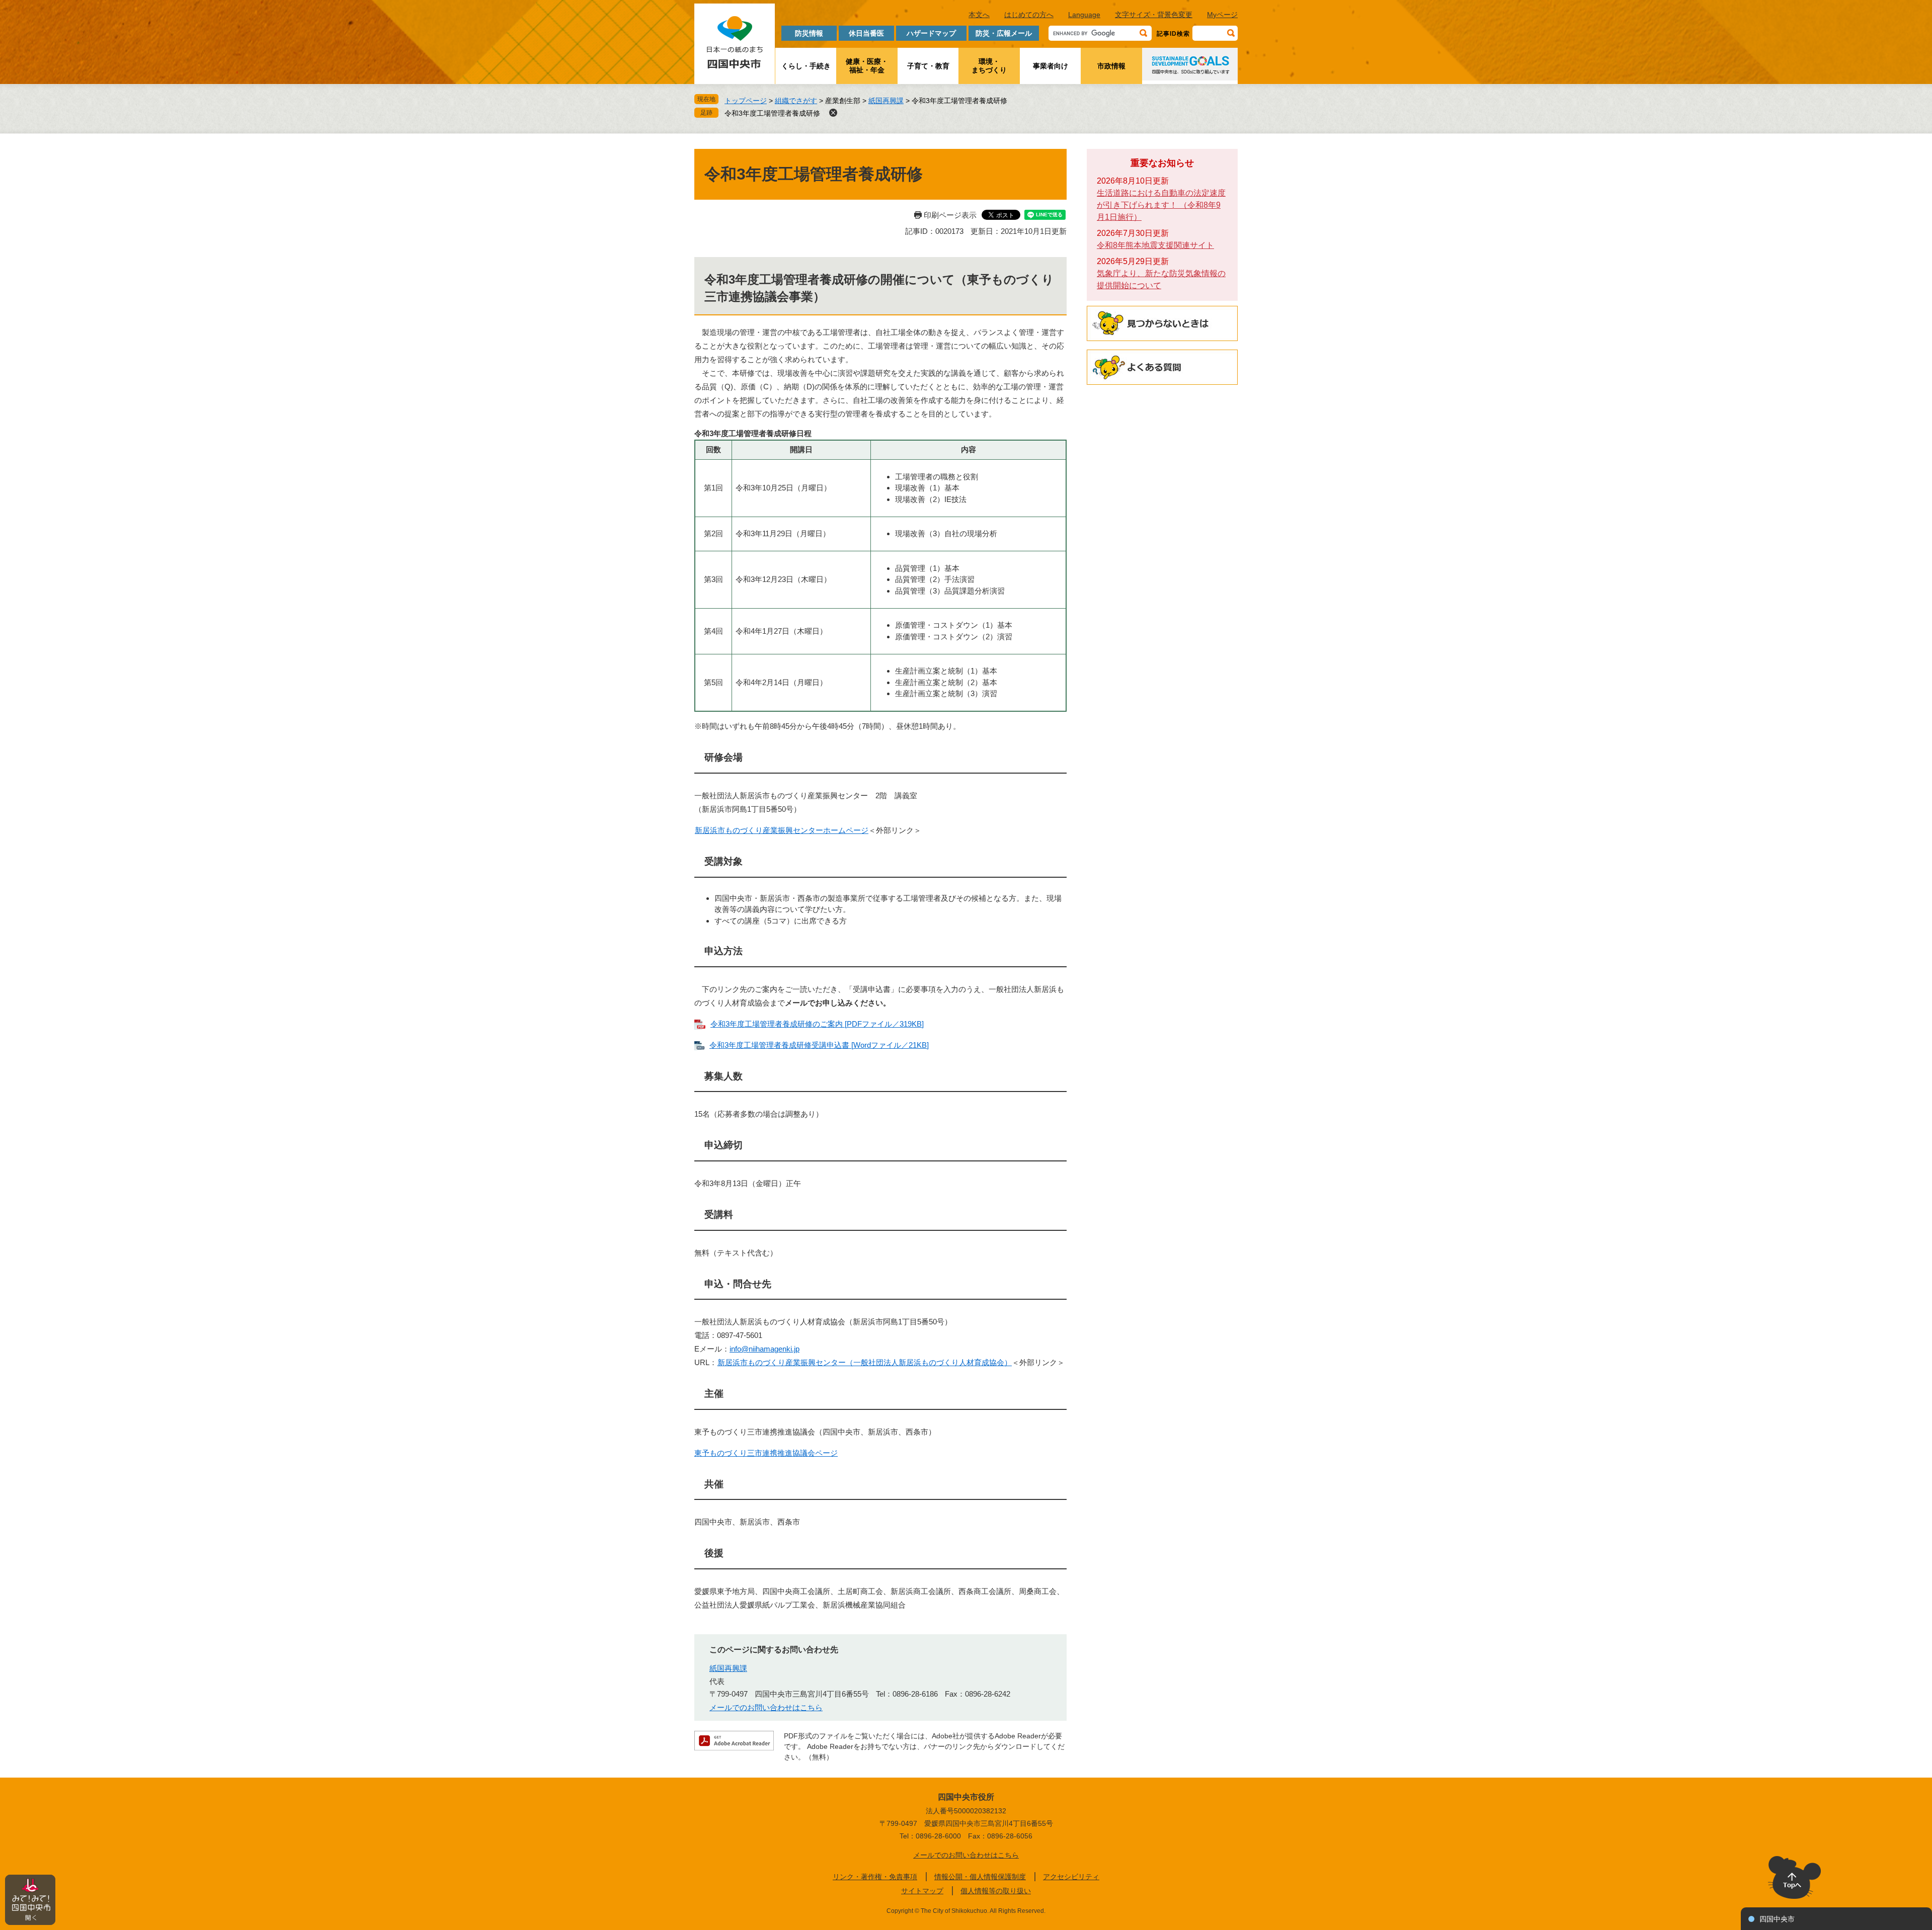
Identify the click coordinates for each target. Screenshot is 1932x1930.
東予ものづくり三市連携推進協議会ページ (766, 1453)
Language (1084, 15)
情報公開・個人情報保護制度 (980, 1877)
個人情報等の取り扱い (996, 1891)
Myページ (1222, 15)
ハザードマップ (931, 33)
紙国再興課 (886, 101)
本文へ (979, 15)
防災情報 (809, 33)
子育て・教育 (928, 66)
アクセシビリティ (1071, 1877)
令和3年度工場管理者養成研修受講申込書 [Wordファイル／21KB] (819, 1045)
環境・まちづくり (989, 66)
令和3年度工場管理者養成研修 (772, 113)
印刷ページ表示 (950, 215)
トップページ (746, 101)
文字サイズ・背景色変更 (1154, 15)
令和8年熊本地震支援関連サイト (1155, 245)
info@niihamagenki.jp (764, 1349)
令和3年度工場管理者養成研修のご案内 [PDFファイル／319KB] (817, 1024)
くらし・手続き (806, 66)
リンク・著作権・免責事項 (875, 1877)
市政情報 (1111, 66)
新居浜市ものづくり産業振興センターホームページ (782, 830)
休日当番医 (866, 33)
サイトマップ (922, 1891)
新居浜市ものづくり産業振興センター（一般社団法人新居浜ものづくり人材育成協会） (865, 1362)
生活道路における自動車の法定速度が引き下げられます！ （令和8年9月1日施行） (1161, 205)
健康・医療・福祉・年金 (867, 66)
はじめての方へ (1029, 15)
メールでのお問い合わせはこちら (766, 1707)
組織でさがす (796, 101)
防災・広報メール (1004, 33)
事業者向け (1051, 66)
